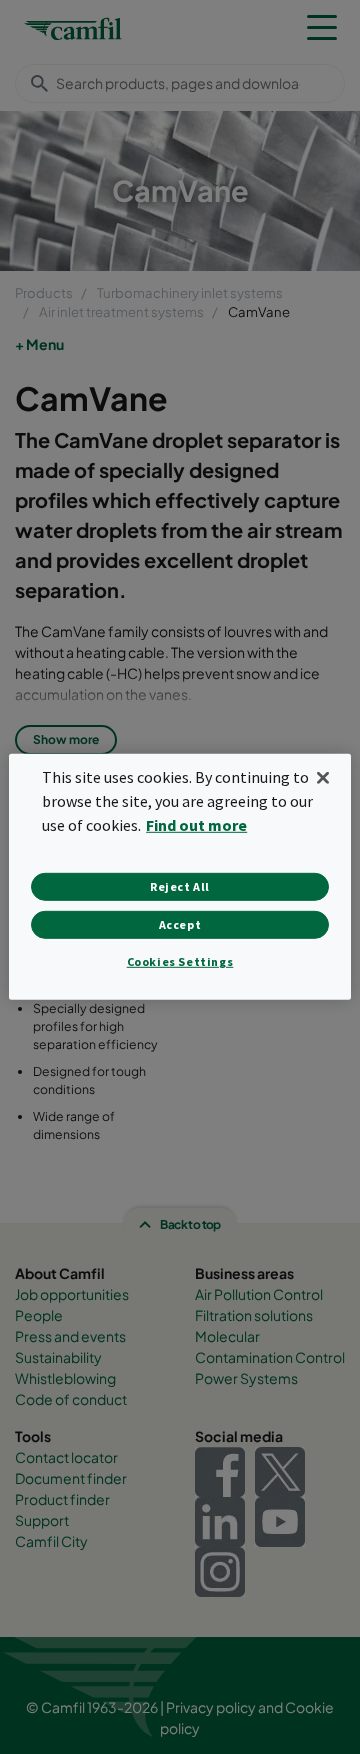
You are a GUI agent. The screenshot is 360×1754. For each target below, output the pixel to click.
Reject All (180, 886)
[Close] (323, 778)
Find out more (196, 825)
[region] (180, 877)
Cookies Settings (180, 961)
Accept (180, 924)
